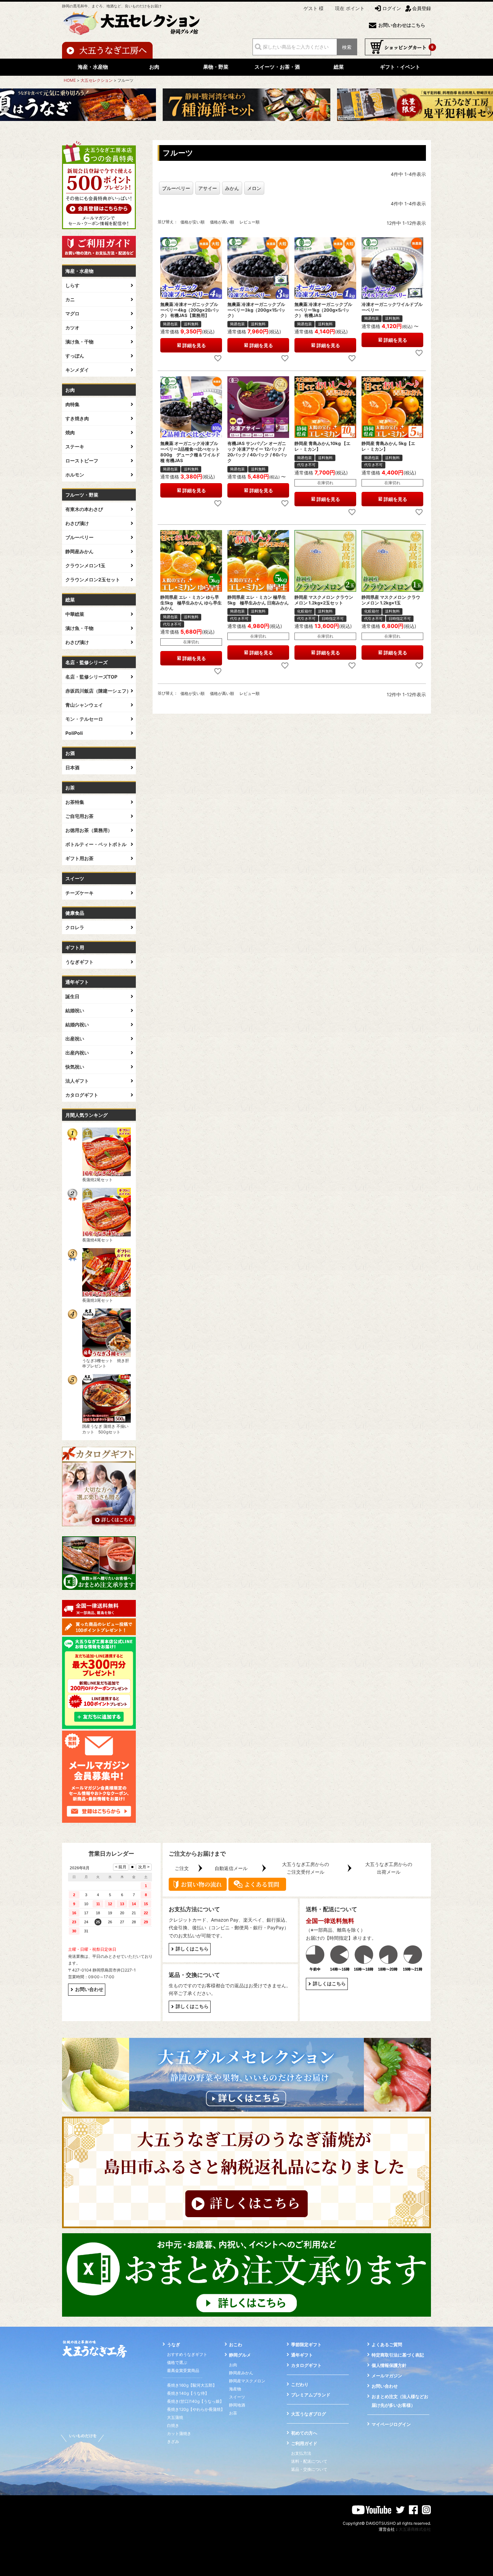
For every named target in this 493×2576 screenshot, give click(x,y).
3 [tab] (242, 130)
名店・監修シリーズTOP (91, 677)
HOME (70, 80)
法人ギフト (77, 1081)
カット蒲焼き (179, 2433)
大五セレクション (97, 80)
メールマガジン (387, 2376)
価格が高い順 (222, 222)
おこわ (236, 2344)
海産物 (235, 2389)
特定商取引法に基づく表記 (398, 2355)
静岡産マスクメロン (247, 2381)
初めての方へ (304, 2433)
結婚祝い (75, 1010)
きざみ (173, 2441)
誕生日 (72, 996)
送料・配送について (309, 2461)
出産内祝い (77, 1053)
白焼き (173, 2425)
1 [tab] (233, 130)
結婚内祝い (77, 1024)
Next (488, 109)
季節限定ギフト (306, 2344)
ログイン (392, 8)
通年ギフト (302, 2355)
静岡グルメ (240, 2355)
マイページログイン (391, 2424)
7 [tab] (261, 130)
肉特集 (72, 404)
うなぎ (174, 2344)
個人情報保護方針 (389, 2365)
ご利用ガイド (304, 2443)
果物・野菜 (216, 67)
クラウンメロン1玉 (85, 565)
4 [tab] (247, 130)
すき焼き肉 (77, 418)
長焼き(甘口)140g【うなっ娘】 (195, 2401)
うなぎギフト (79, 962)
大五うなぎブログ (309, 2414)
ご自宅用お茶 (79, 816)
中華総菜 (75, 614)
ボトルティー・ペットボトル (96, 844)
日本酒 (72, 767)
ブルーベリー (79, 537)
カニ (70, 299)
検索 (347, 47)
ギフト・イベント (400, 67)
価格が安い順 (193, 222)
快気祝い (75, 1067)
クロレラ (75, 927)
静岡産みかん (79, 551)
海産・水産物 (93, 67)
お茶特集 (75, 802)
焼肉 (70, 432)
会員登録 (422, 8)
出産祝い (75, 1039)
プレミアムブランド (311, 2395)
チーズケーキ (79, 893)
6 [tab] (256, 130)
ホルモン (75, 475)
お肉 (154, 67)
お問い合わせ (89, 1989)
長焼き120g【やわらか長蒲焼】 (196, 2409)
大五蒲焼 (175, 2417)
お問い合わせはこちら (402, 25)
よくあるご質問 (387, 2344)
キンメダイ (77, 370)
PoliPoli (74, 733)
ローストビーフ (82, 461)
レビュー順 (250, 222)
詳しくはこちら (192, 1949)
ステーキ (75, 446)
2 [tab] (237, 130)
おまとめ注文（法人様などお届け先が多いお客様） (400, 2401)
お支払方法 (301, 2453)
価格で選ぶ (177, 2362)
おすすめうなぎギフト (187, 2354)
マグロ (72, 313)
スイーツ (237, 2397)
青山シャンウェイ (84, 705)
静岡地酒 (237, 2405)
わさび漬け (77, 523)
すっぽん (75, 356)
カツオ (72, 328)
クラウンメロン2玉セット (93, 579)
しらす (72, 285)
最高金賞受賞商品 (183, 2370)
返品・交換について (309, 2469)
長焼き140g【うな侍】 (188, 2393)
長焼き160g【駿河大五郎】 (192, 2385)
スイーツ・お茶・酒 (277, 67)
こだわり (300, 2384)
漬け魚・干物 (79, 342)
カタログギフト (82, 1095)
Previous (5, 109)
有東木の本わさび (84, 509)
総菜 (339, 67)
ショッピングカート (398, 47)
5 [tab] (252, 130)
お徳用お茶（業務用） (89, 830)
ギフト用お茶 (79, 858)
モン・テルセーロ (84, 719)
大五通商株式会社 (415, 2529)
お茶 (233, 2413)
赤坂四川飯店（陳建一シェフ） (98, 691)
